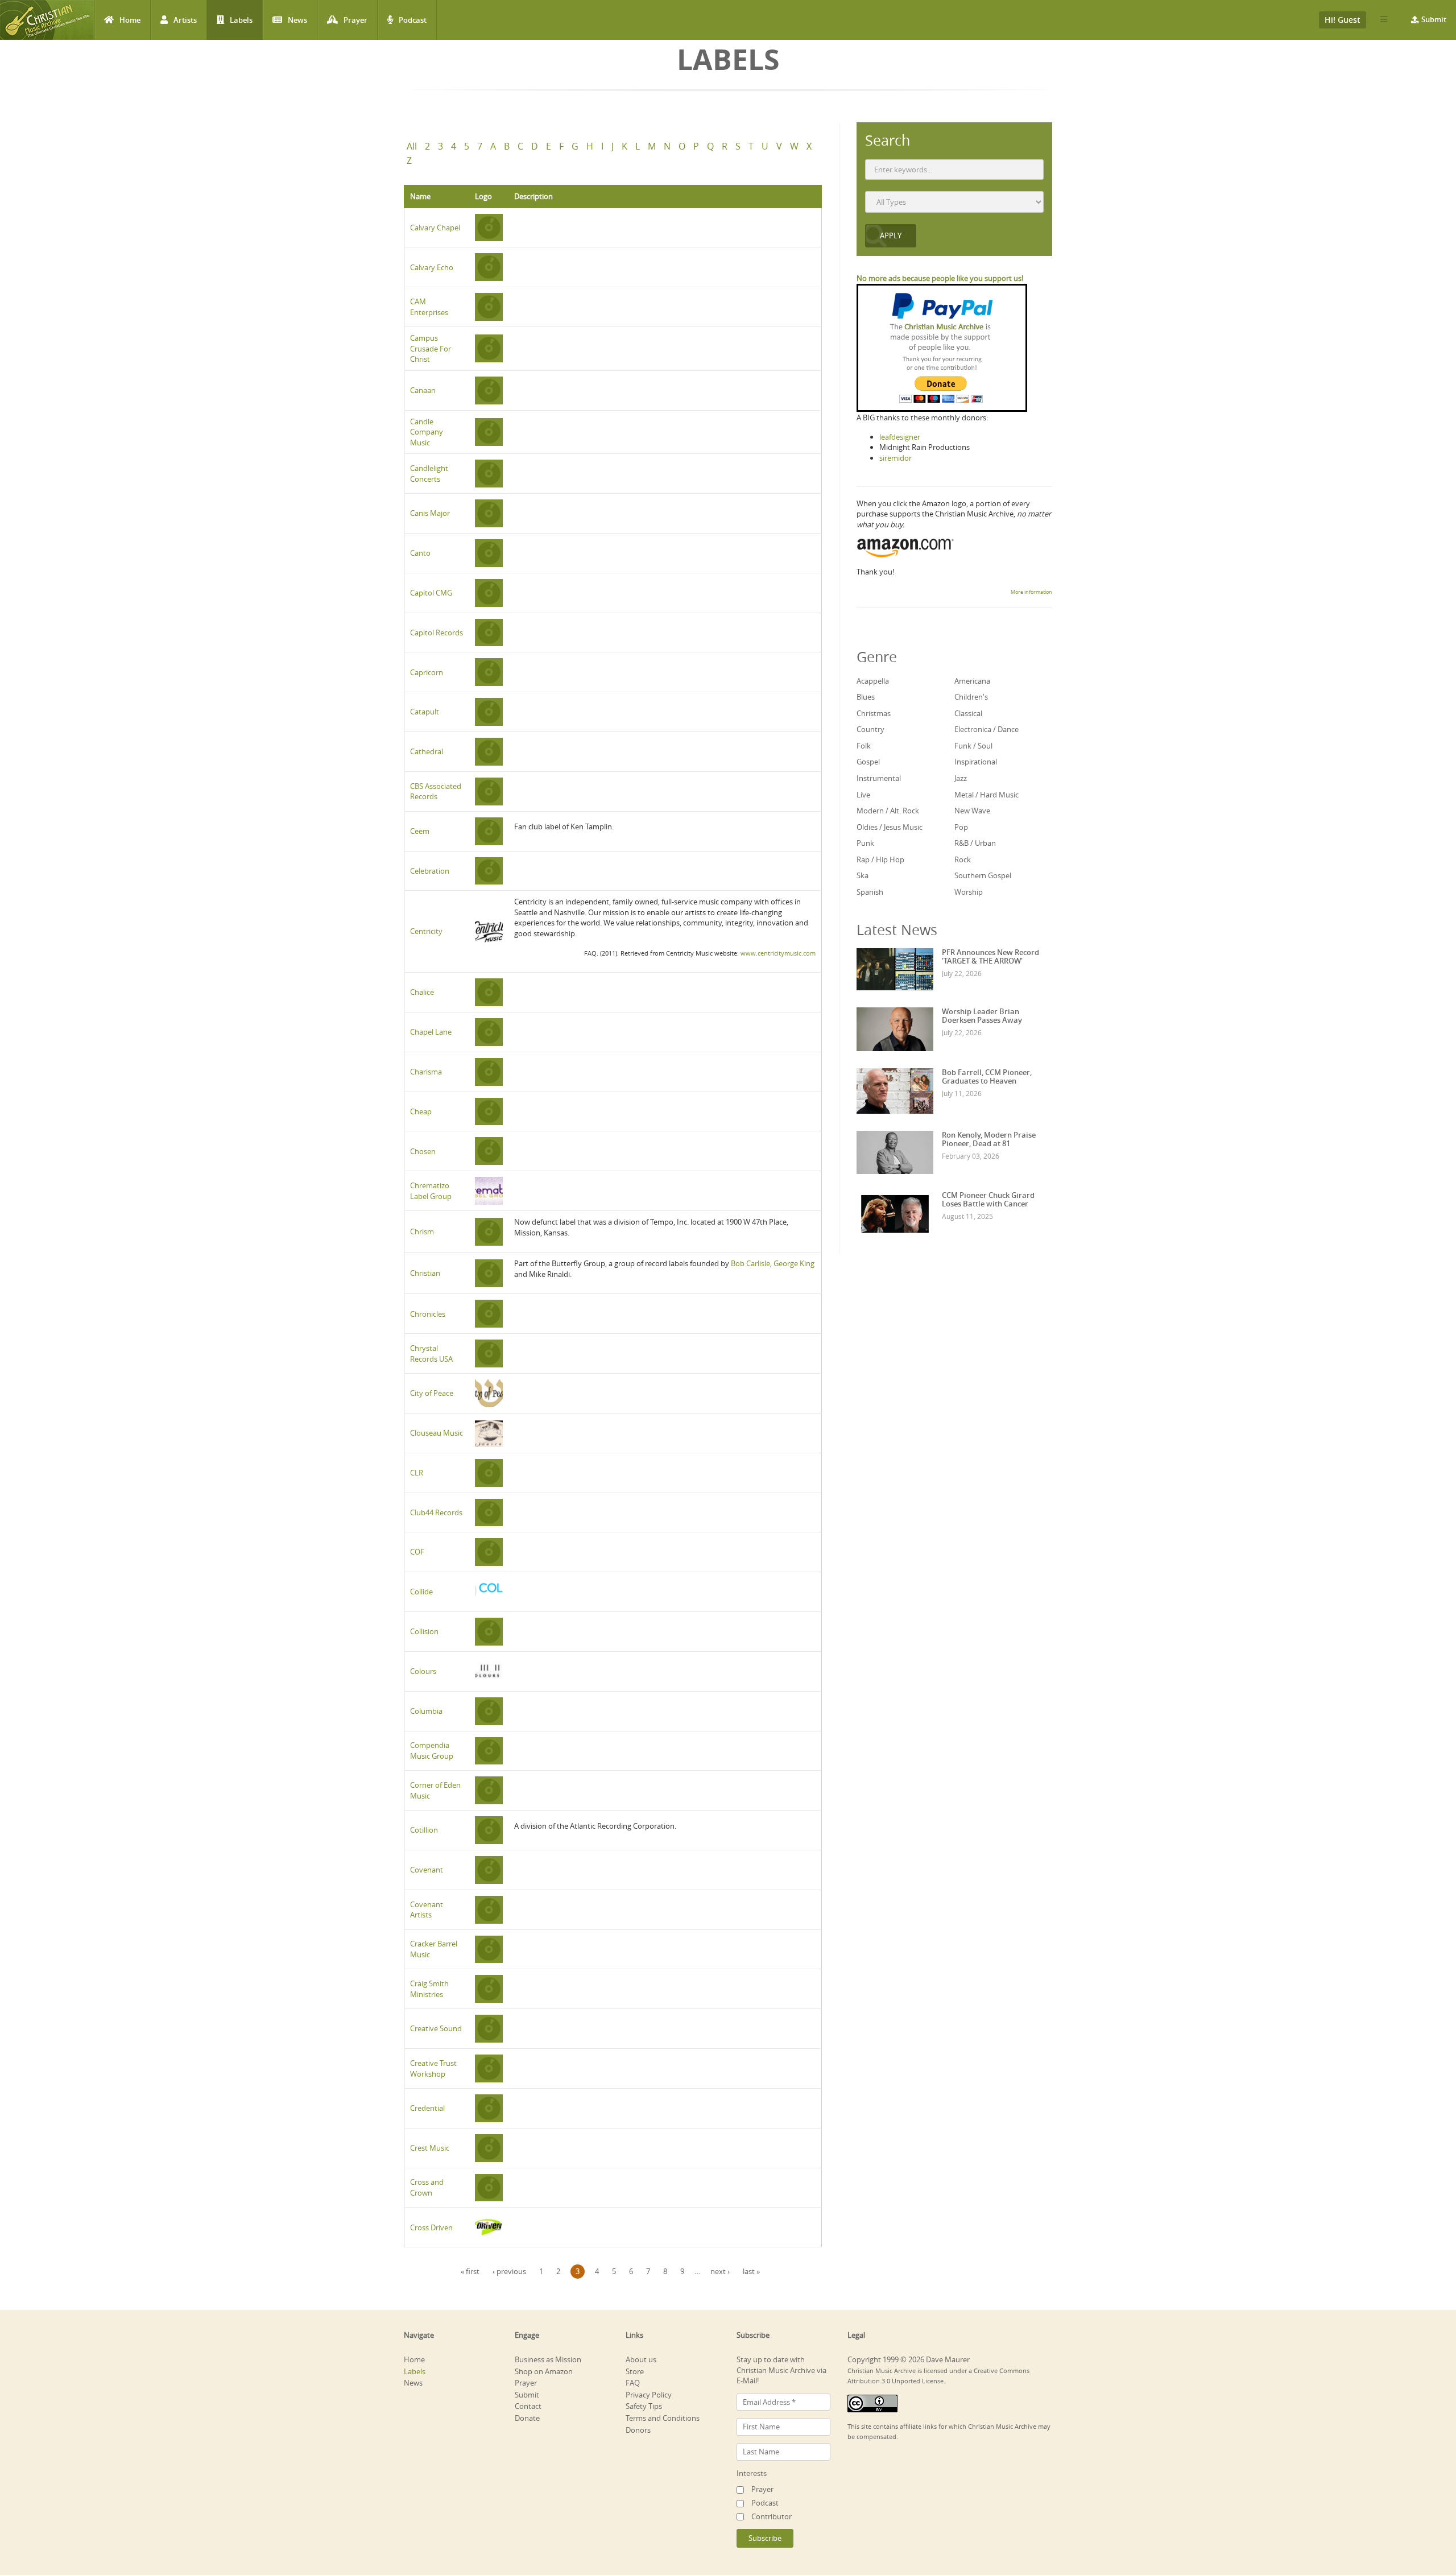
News (297, 20)
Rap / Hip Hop (880, 859)
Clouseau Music (437, 1433)
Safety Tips (644, 2406)
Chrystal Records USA (431, 1353)
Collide (421, 1592)
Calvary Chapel (435, 228)
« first (470, 2271)
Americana (972, 681)
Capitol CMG (431, 593)
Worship (969, 892)
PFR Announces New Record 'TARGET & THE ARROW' (990, 956)
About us (641, 2359)
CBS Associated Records (436, 791)
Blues (866, 697)
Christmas (874, 713)
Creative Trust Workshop (433, 2068)
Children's (971, 697)
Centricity (426, 931)
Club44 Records (436, 1512)
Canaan (423, 390)
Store (635, 2371)
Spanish (870, 892)
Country (870, 729)
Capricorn (427, 672)
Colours (423, 1671)
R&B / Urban (975, 843)
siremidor (895, 458)
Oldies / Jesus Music (890, 827)
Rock (963, 859)
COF (417, 1552)
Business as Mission (548, 2359)
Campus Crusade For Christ (431, 348)
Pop (961, 827)
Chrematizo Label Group (431, 1191)
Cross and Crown (427, 2187)
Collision (424, 1631)
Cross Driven (431, 2227)
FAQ (633, 2383)
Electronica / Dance (986, 729)
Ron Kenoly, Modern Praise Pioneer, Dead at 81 (989, 1139)
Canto (420, 553)
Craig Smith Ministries (429, 1989)
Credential (427, 2108)
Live (863, 795)
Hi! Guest (1343, 20)
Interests (752, 2473)
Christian (425, 1273)
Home (130, 20)
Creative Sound (436, 2028)
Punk (865, 843)
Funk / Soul (973, 746)
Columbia (426, 1711)
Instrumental (879, 778)
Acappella (873, 681)
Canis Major (430, 513)
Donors (638, 2430)
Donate (527, 2418)
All (412, 146)
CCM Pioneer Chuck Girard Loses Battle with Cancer (988, 1199)
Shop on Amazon (544, 2371)
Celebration (430, 871)
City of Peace (432, 1393)
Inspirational (976, 762)
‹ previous (509, 2271)
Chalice (422, 992)
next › (720, 2271)
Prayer (355, 20)
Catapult (425, 712)
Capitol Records (437, 633)
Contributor (772, 2516)
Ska (863, 875)
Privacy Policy (649, 2395)
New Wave (972, 811)
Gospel (868, 762)
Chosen (423, 1151)
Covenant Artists (427, 1910)
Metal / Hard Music (986, 795)
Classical (968, 713)
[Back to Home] (47, 20)
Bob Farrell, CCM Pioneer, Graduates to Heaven (987, 1076)
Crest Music (430, 2148)
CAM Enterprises (429, 307)
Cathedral (427, 751)
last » (751, 2271)
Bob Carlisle (750, 1263)
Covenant (427, 1870)
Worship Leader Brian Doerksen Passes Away (982, 1015)
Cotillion (424, 1830)
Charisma (426, 1072)
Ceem (420, 831)
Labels (241, 20)
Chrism (422, 1231)
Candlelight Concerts (429, 474)
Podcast (413, 20)
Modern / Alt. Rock (888, 811)
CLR (417, 1473)
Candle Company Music (427, 432)
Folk (864, 746)
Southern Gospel (983, 875)
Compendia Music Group (432, 1751)
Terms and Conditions (663, 2418)
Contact (528, 2406)
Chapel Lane (431, 1032)
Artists (185, 20)
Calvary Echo (432, 267)
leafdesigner (900, 437)
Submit (1434, 19)
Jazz (961, 778)
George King (794, 1263)
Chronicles (428, 1314)
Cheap (421, 1111)
